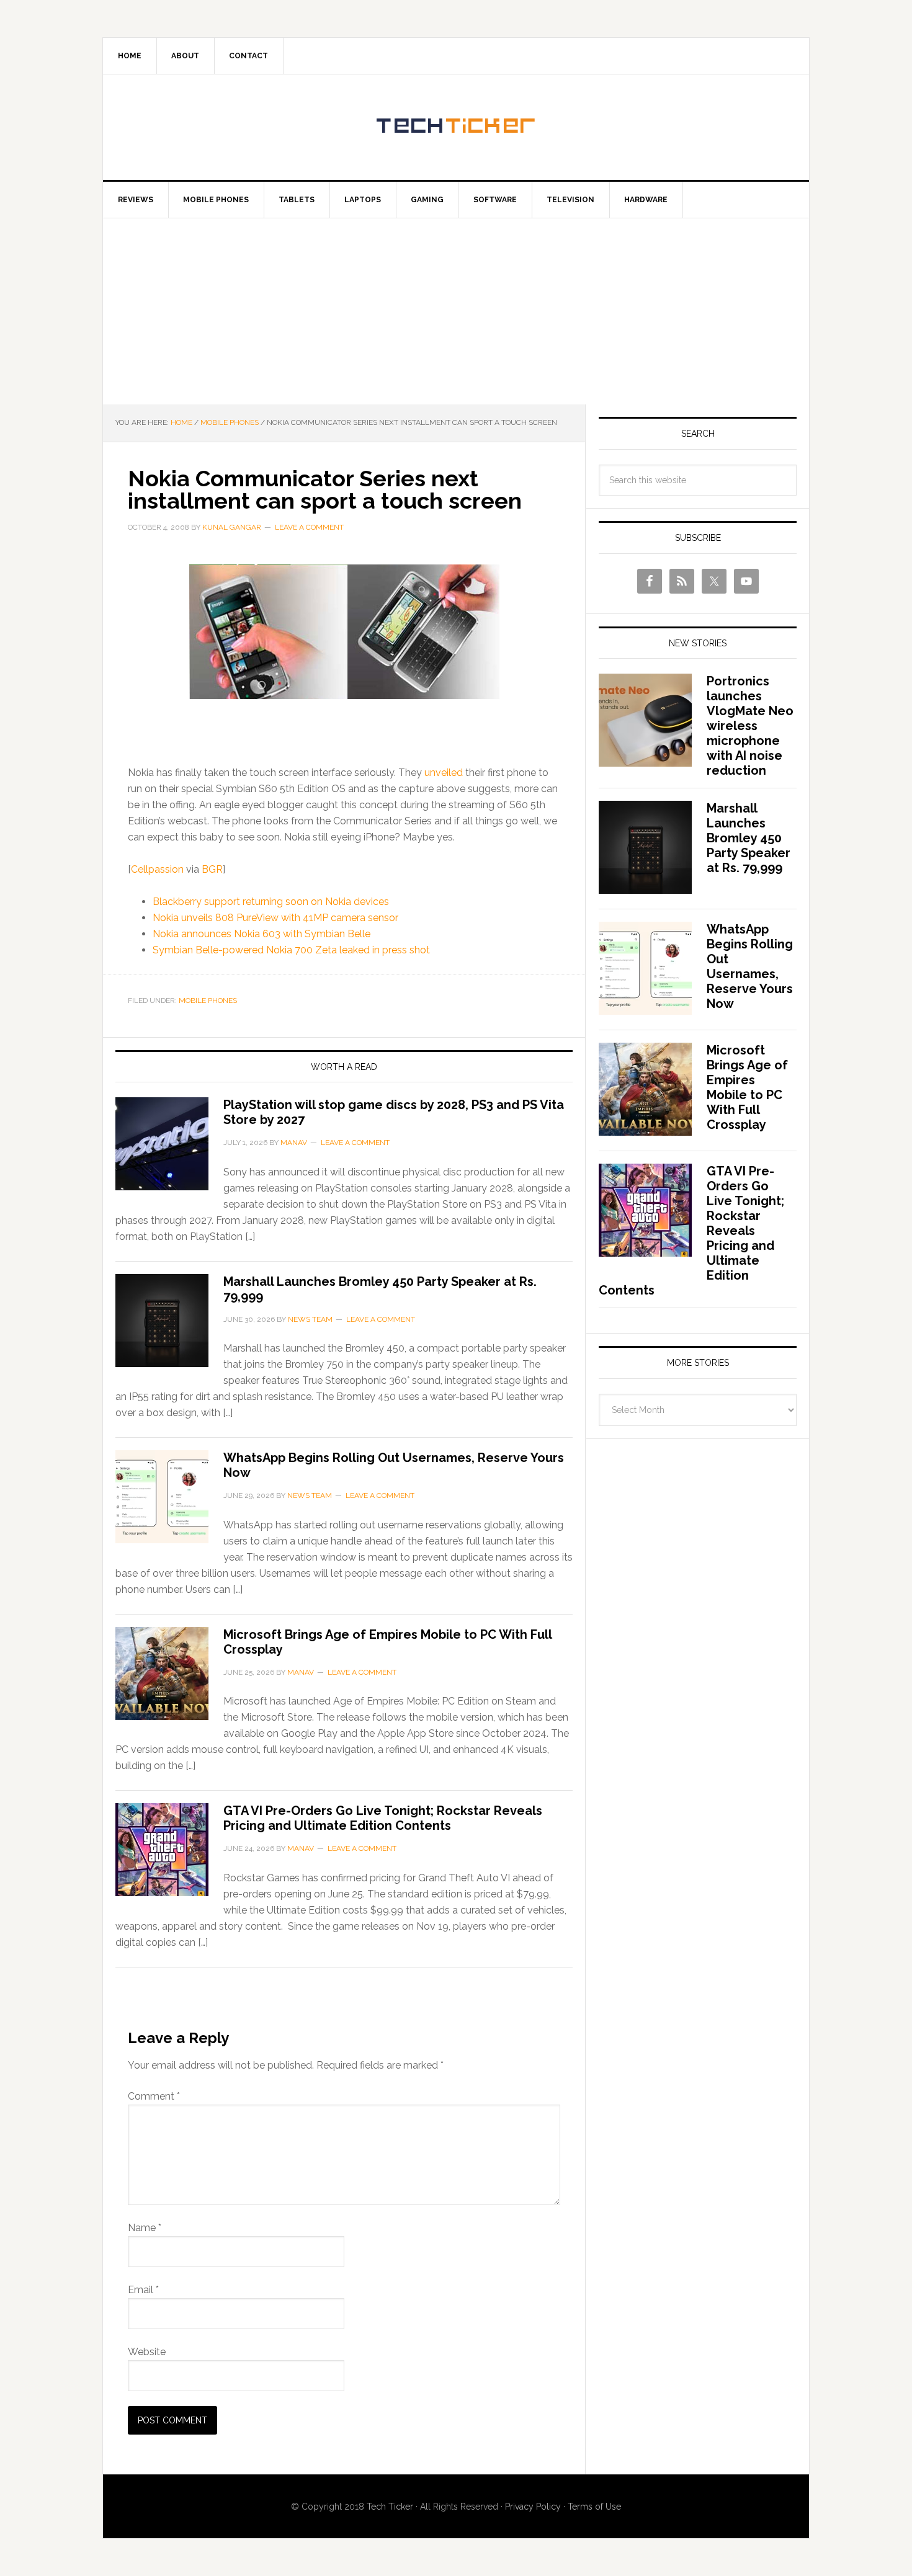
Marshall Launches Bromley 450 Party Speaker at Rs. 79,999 (749, 838)
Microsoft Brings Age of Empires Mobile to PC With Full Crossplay (747, 1087)
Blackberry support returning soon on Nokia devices (271, 902)
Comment (154, 2096)
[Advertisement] (456, 311)
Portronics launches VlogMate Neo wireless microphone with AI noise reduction (750, 726)
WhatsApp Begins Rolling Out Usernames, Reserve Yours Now (750, 966)
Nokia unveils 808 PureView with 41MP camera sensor (275, 918)
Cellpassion (157, 869)
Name (145, 2228)
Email (143, 2290)
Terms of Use (594, 2507)
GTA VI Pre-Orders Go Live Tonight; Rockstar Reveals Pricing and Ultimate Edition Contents (383, 1818)
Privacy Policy (533, 2507)
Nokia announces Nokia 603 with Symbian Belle (262, 934)
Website (147, 2352)
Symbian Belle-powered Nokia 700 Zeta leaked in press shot (291, 950)
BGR (212, 869)
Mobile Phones (208, 1001)
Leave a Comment (309, 527)
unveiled (444, 773)
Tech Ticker (456, 127)
